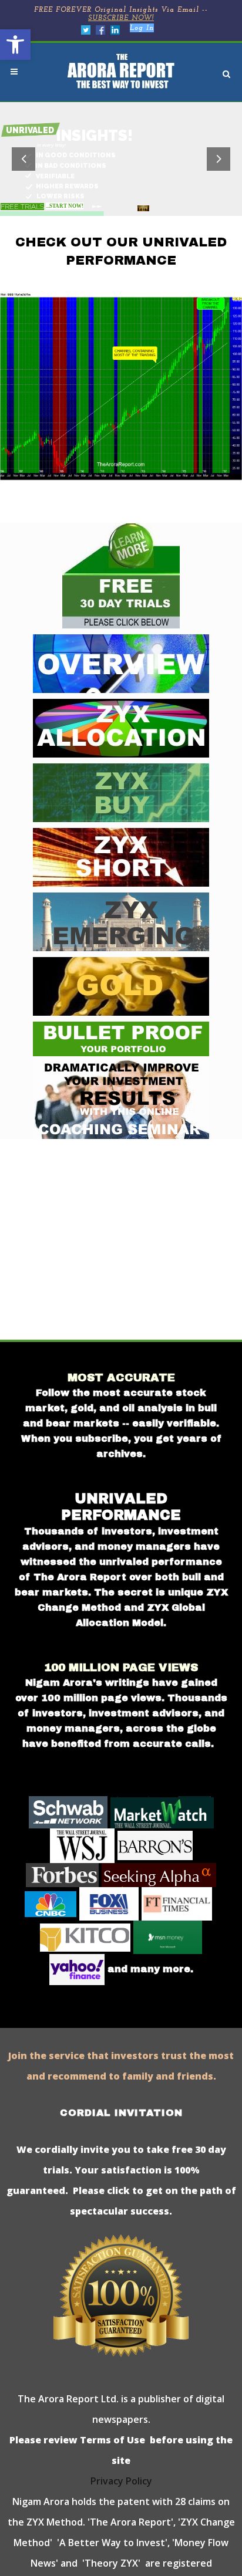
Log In (142, 28)
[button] (15, 45)
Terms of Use (111, 2440)
